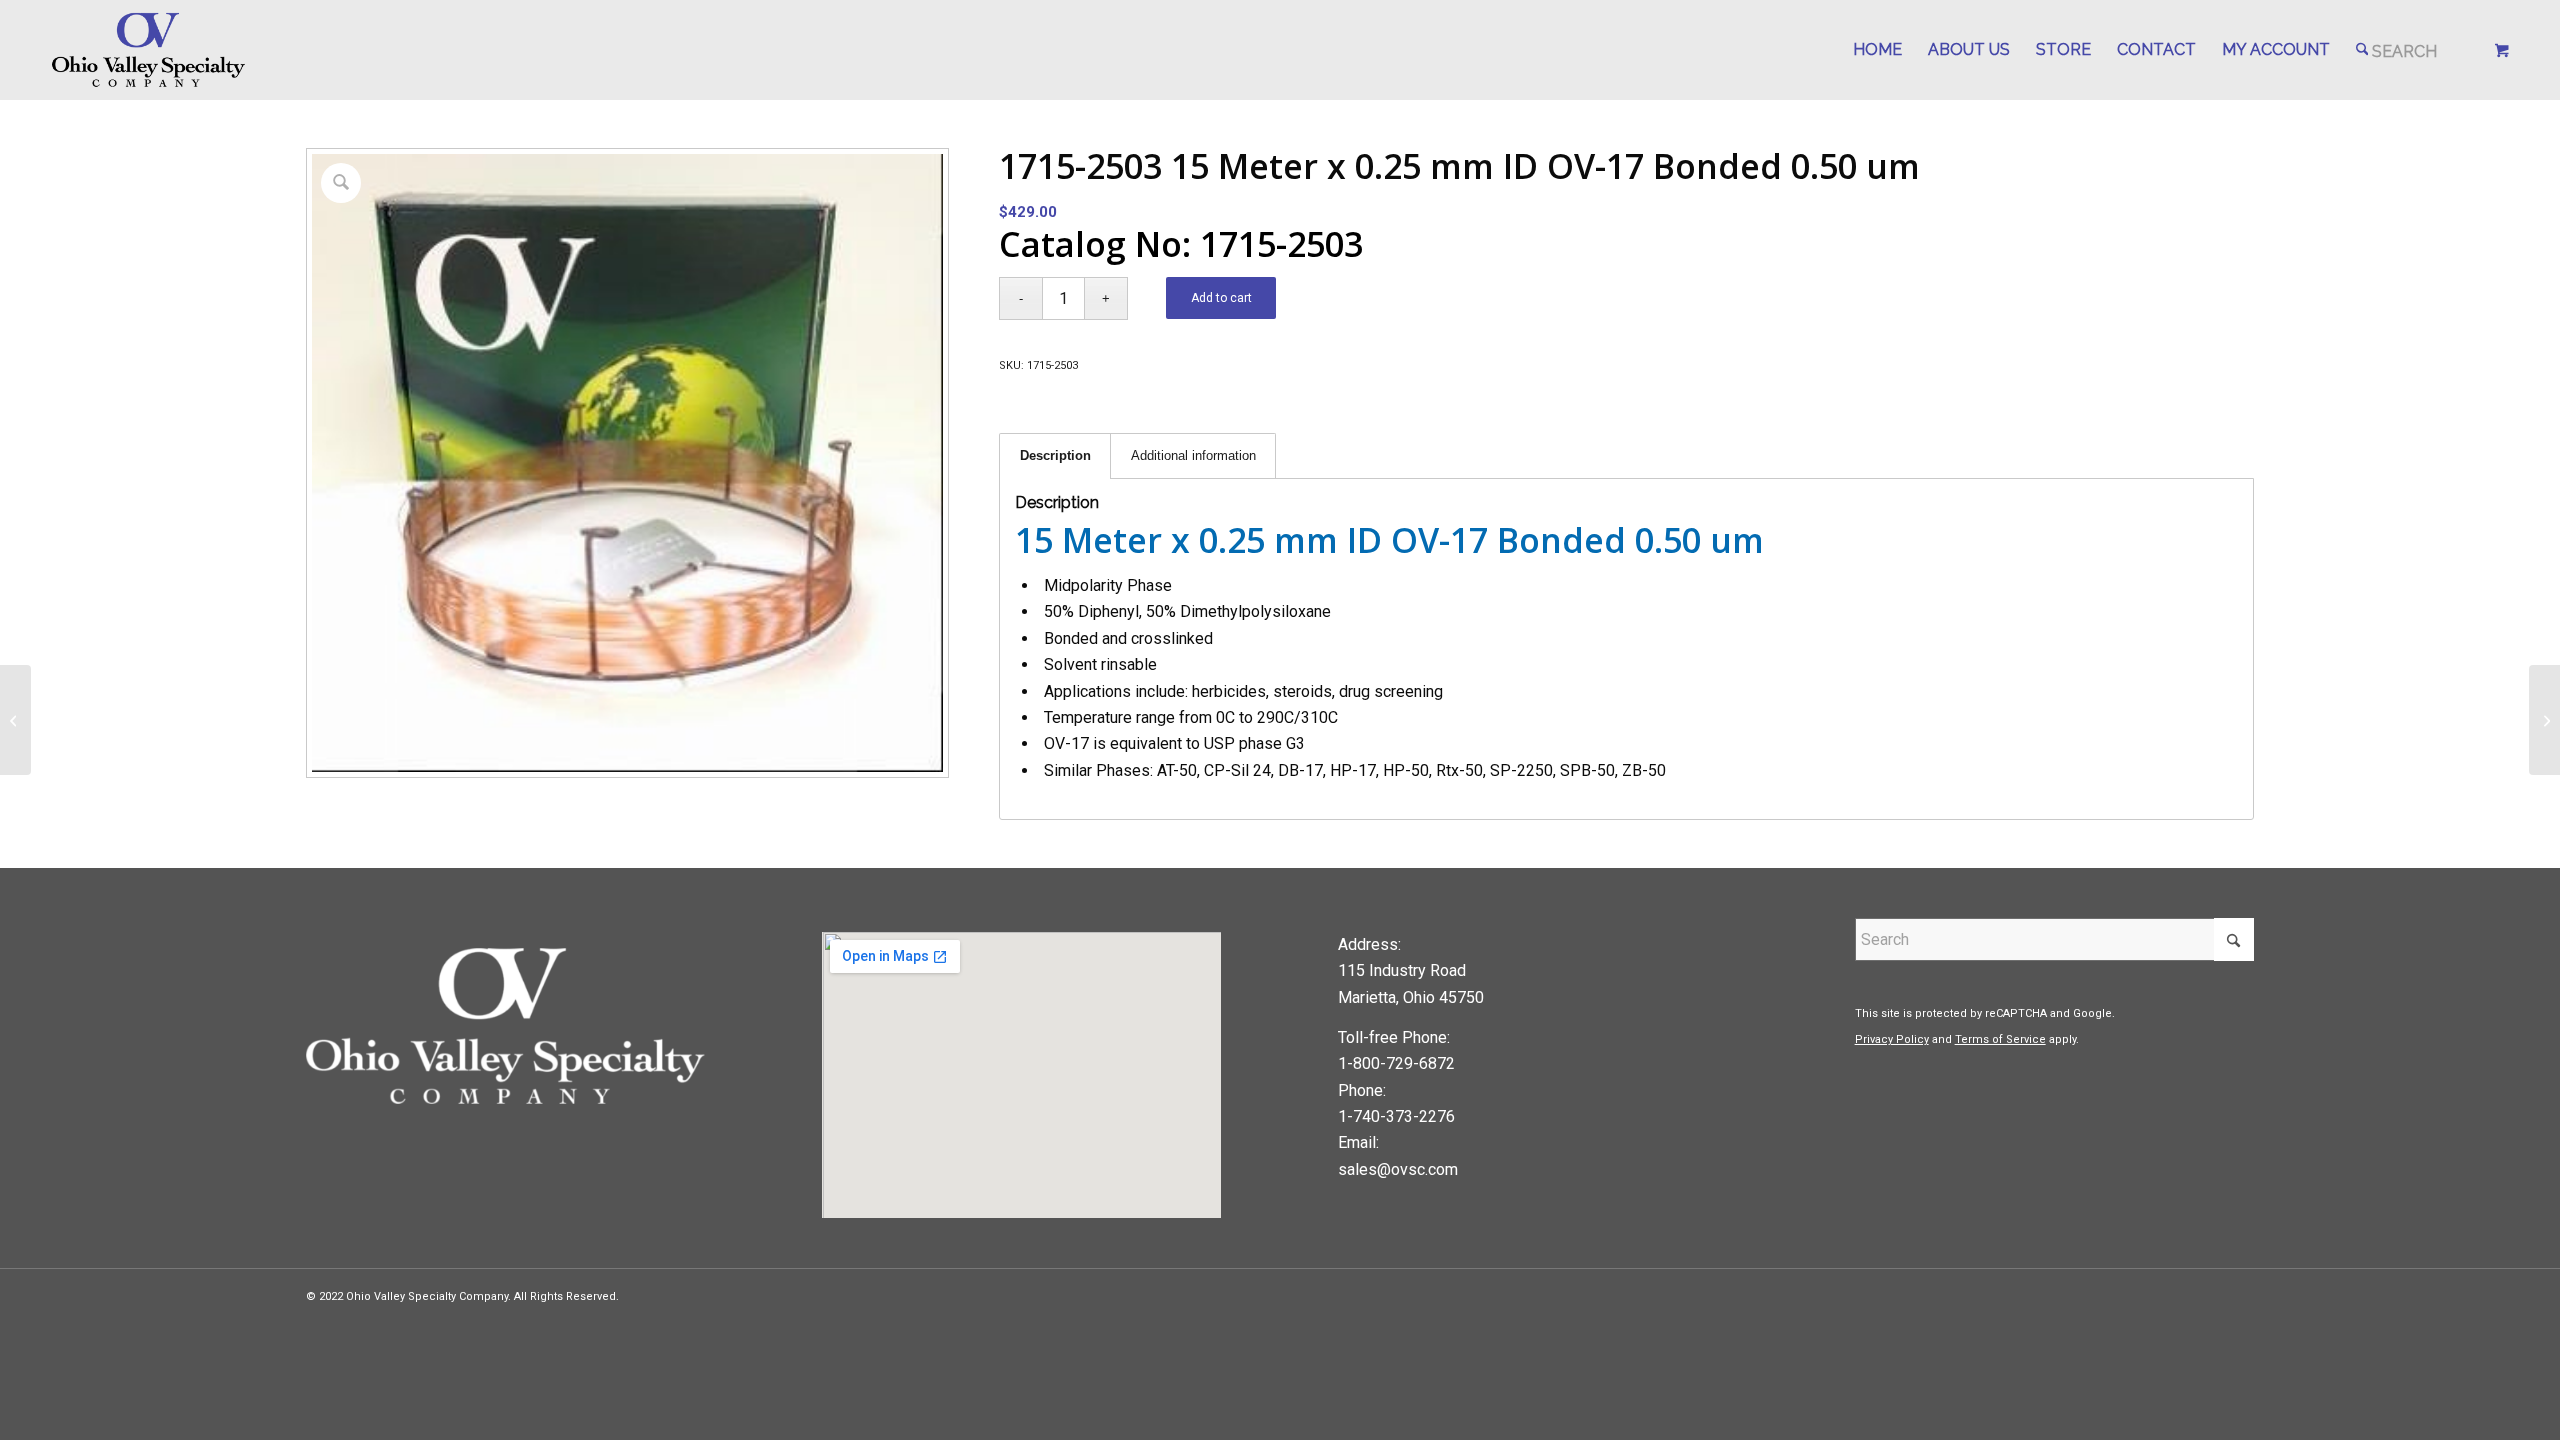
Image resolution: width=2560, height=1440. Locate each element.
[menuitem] (1877, 50)
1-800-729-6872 (1396, 1063)
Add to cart (1221, 298)
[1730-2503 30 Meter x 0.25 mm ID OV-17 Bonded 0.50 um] (2544, 720)
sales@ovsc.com (1398, 1169)
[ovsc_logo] (149, 50)
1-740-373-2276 (1396, 1116)
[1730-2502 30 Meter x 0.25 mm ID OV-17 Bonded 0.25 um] (15, 720)
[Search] (2397, 50)
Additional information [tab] (1193, 455)
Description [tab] (1055, 455)
